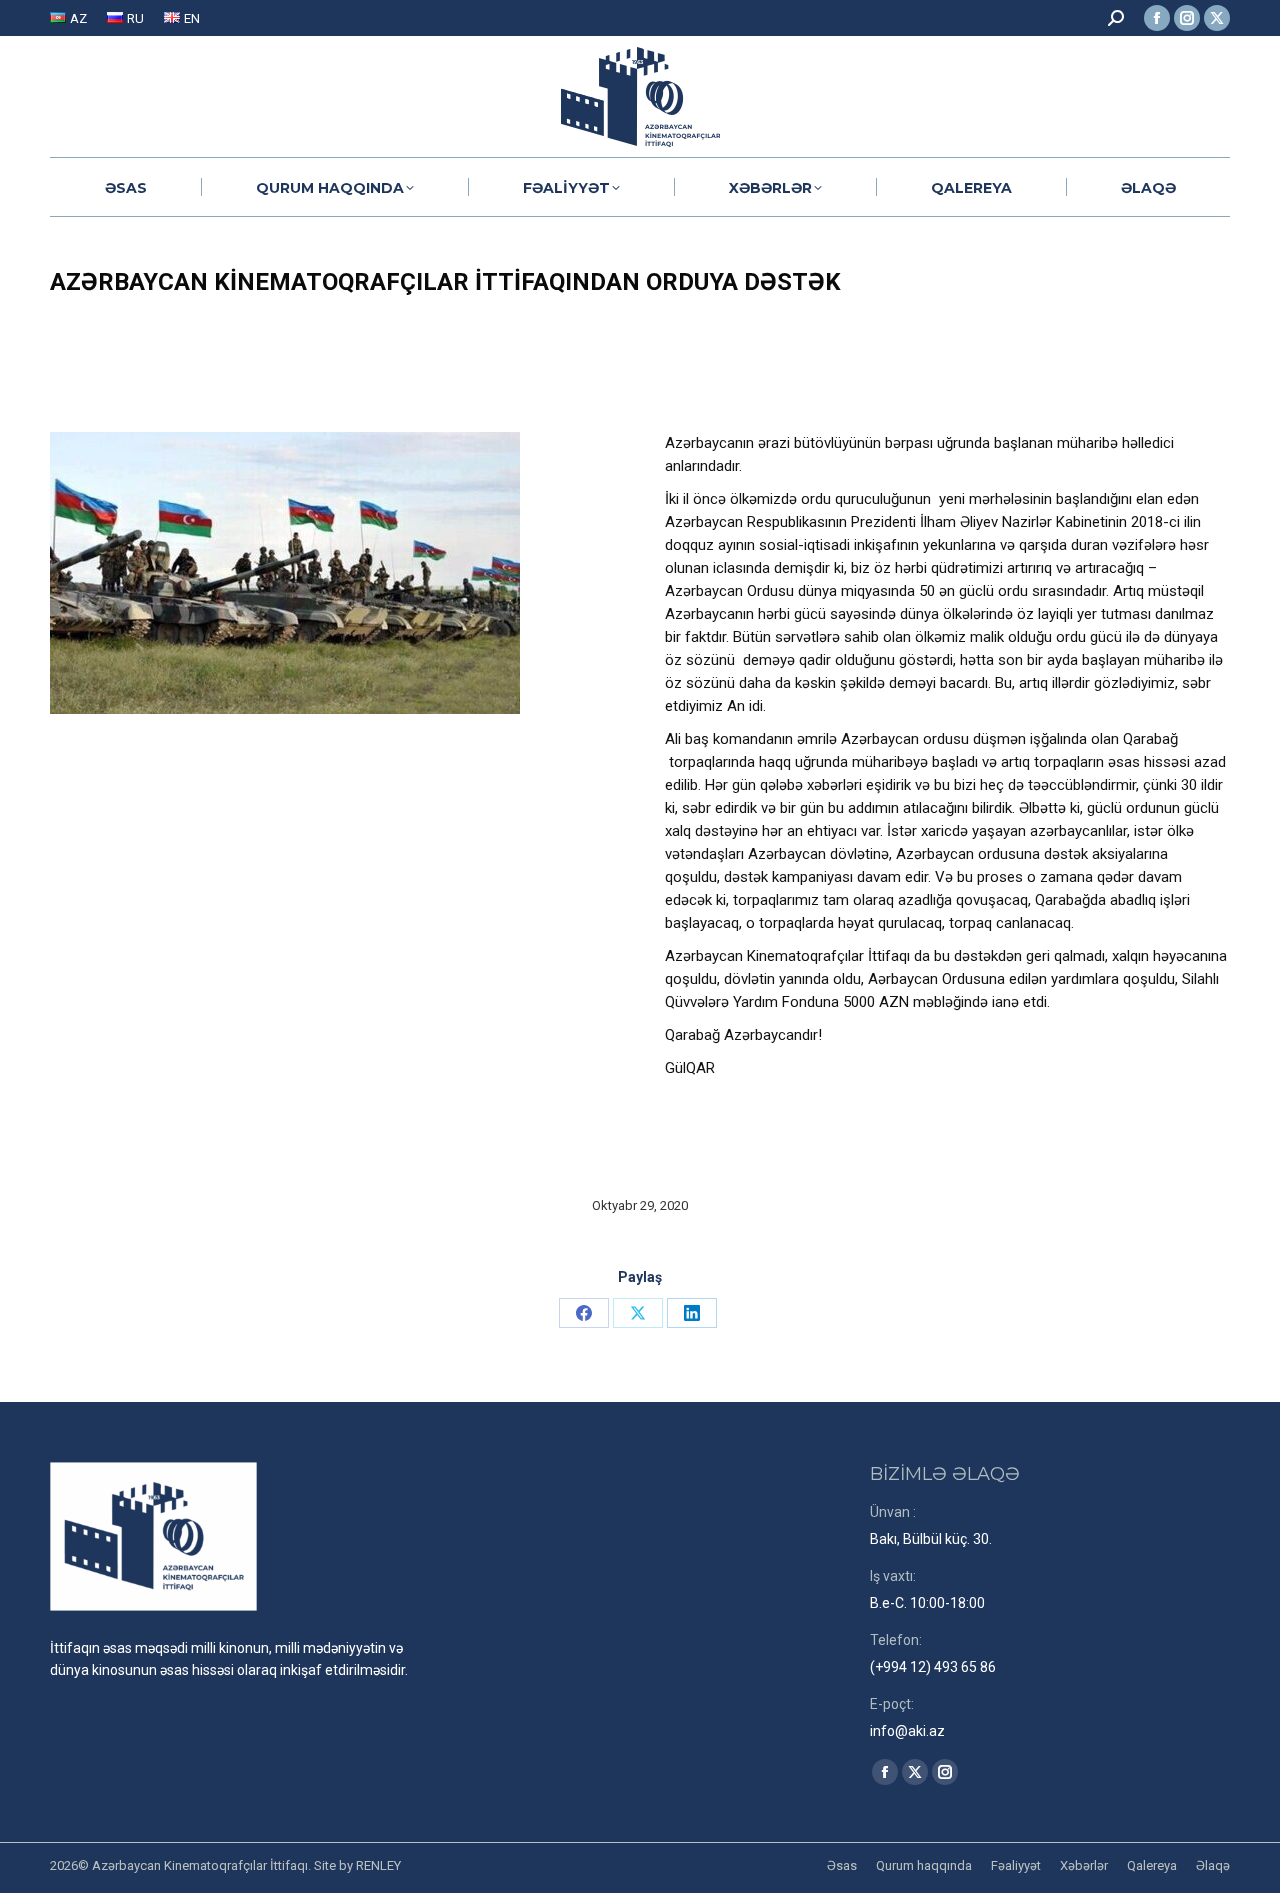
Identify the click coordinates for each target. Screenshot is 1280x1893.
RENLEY (378, 1865)
